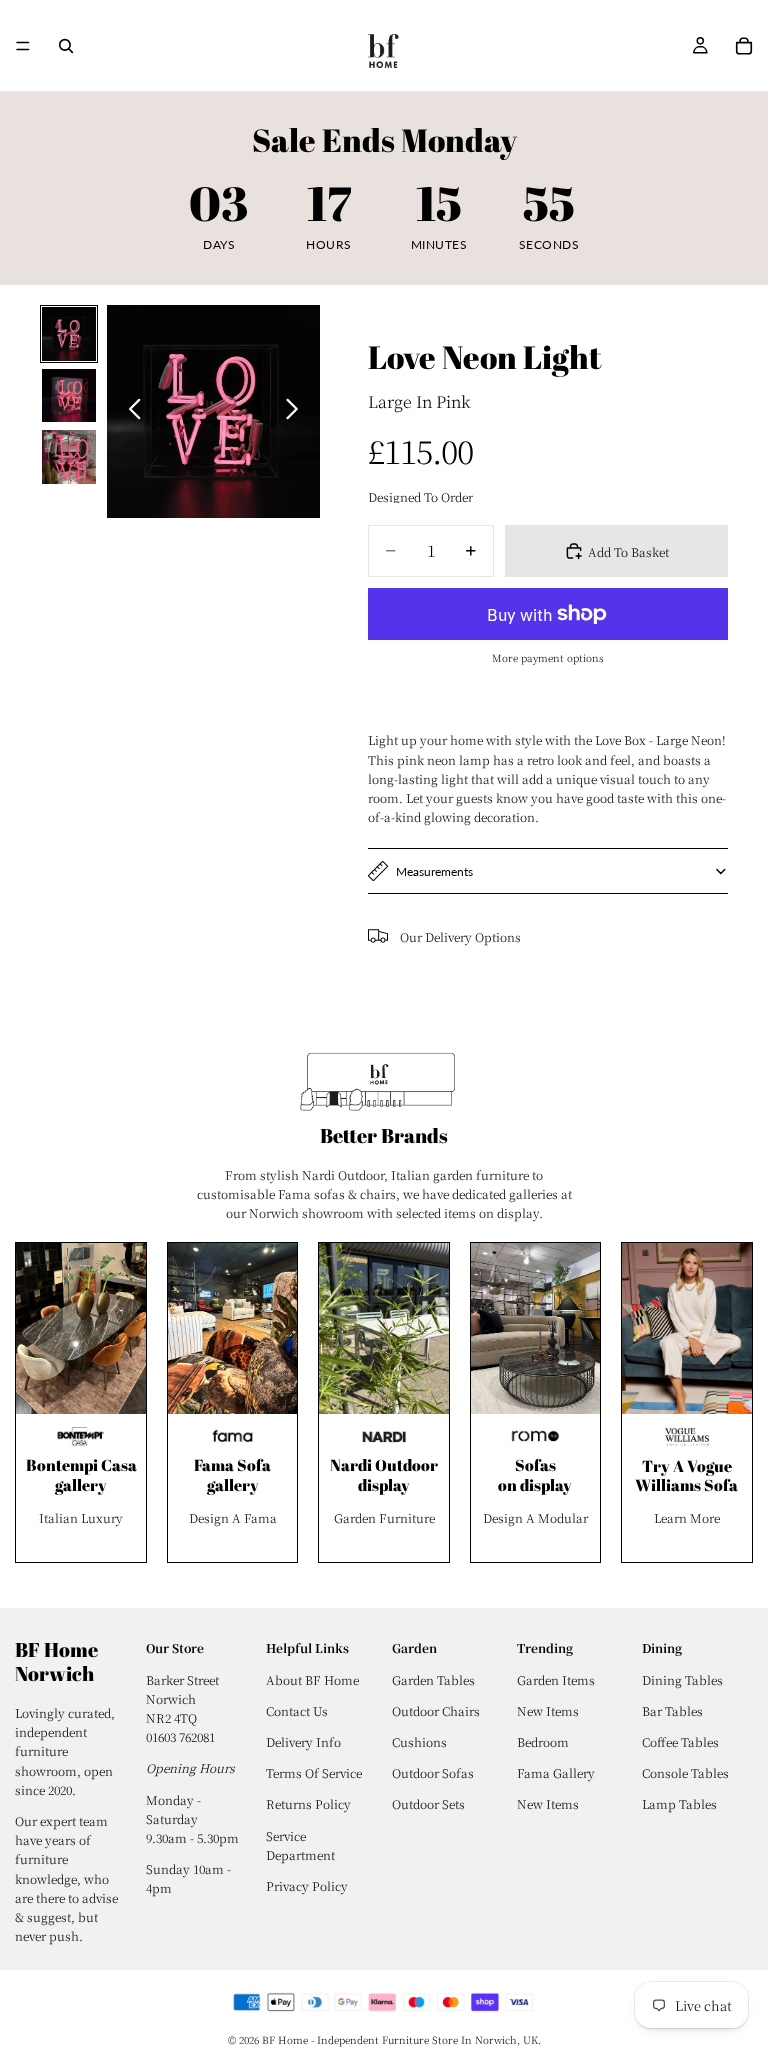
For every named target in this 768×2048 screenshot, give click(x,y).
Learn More (687, 1517)
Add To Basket (628, 551)
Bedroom (543, 1741)
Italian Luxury (81, 1517)
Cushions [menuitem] (419, 1741)
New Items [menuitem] (548, 1710)
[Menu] (23, 46)
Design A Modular (535, 1517)
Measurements (434, 871)
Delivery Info (303, 1741)
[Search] (66, 46)
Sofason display (535, 1474)
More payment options (548, 657)
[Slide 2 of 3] (69, 396)
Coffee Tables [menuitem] (680, 1741)
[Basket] (744, 46)
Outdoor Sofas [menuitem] (433, 1772)
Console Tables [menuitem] (685, 1772)
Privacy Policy (307, 1885)
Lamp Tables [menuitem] (679, 1803)
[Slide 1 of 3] (69, 334)
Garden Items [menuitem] (556, 1679)
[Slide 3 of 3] (69, 457)
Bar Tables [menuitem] (672, 1710)
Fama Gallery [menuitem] (556, 1772)
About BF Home (312, 1679)
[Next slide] (297, 411)
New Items (548, 1803)
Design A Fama (233, 1517)
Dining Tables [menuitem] (682, 1679)
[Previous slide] (129, 411)
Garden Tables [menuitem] (433, 1679)
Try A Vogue (687, 1466)
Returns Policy (308, 1803)
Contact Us (297, 1710)
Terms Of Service (314, 1772)
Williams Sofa (686, 1485)
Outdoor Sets (428, 1803)
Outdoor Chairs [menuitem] (436, 1710)
